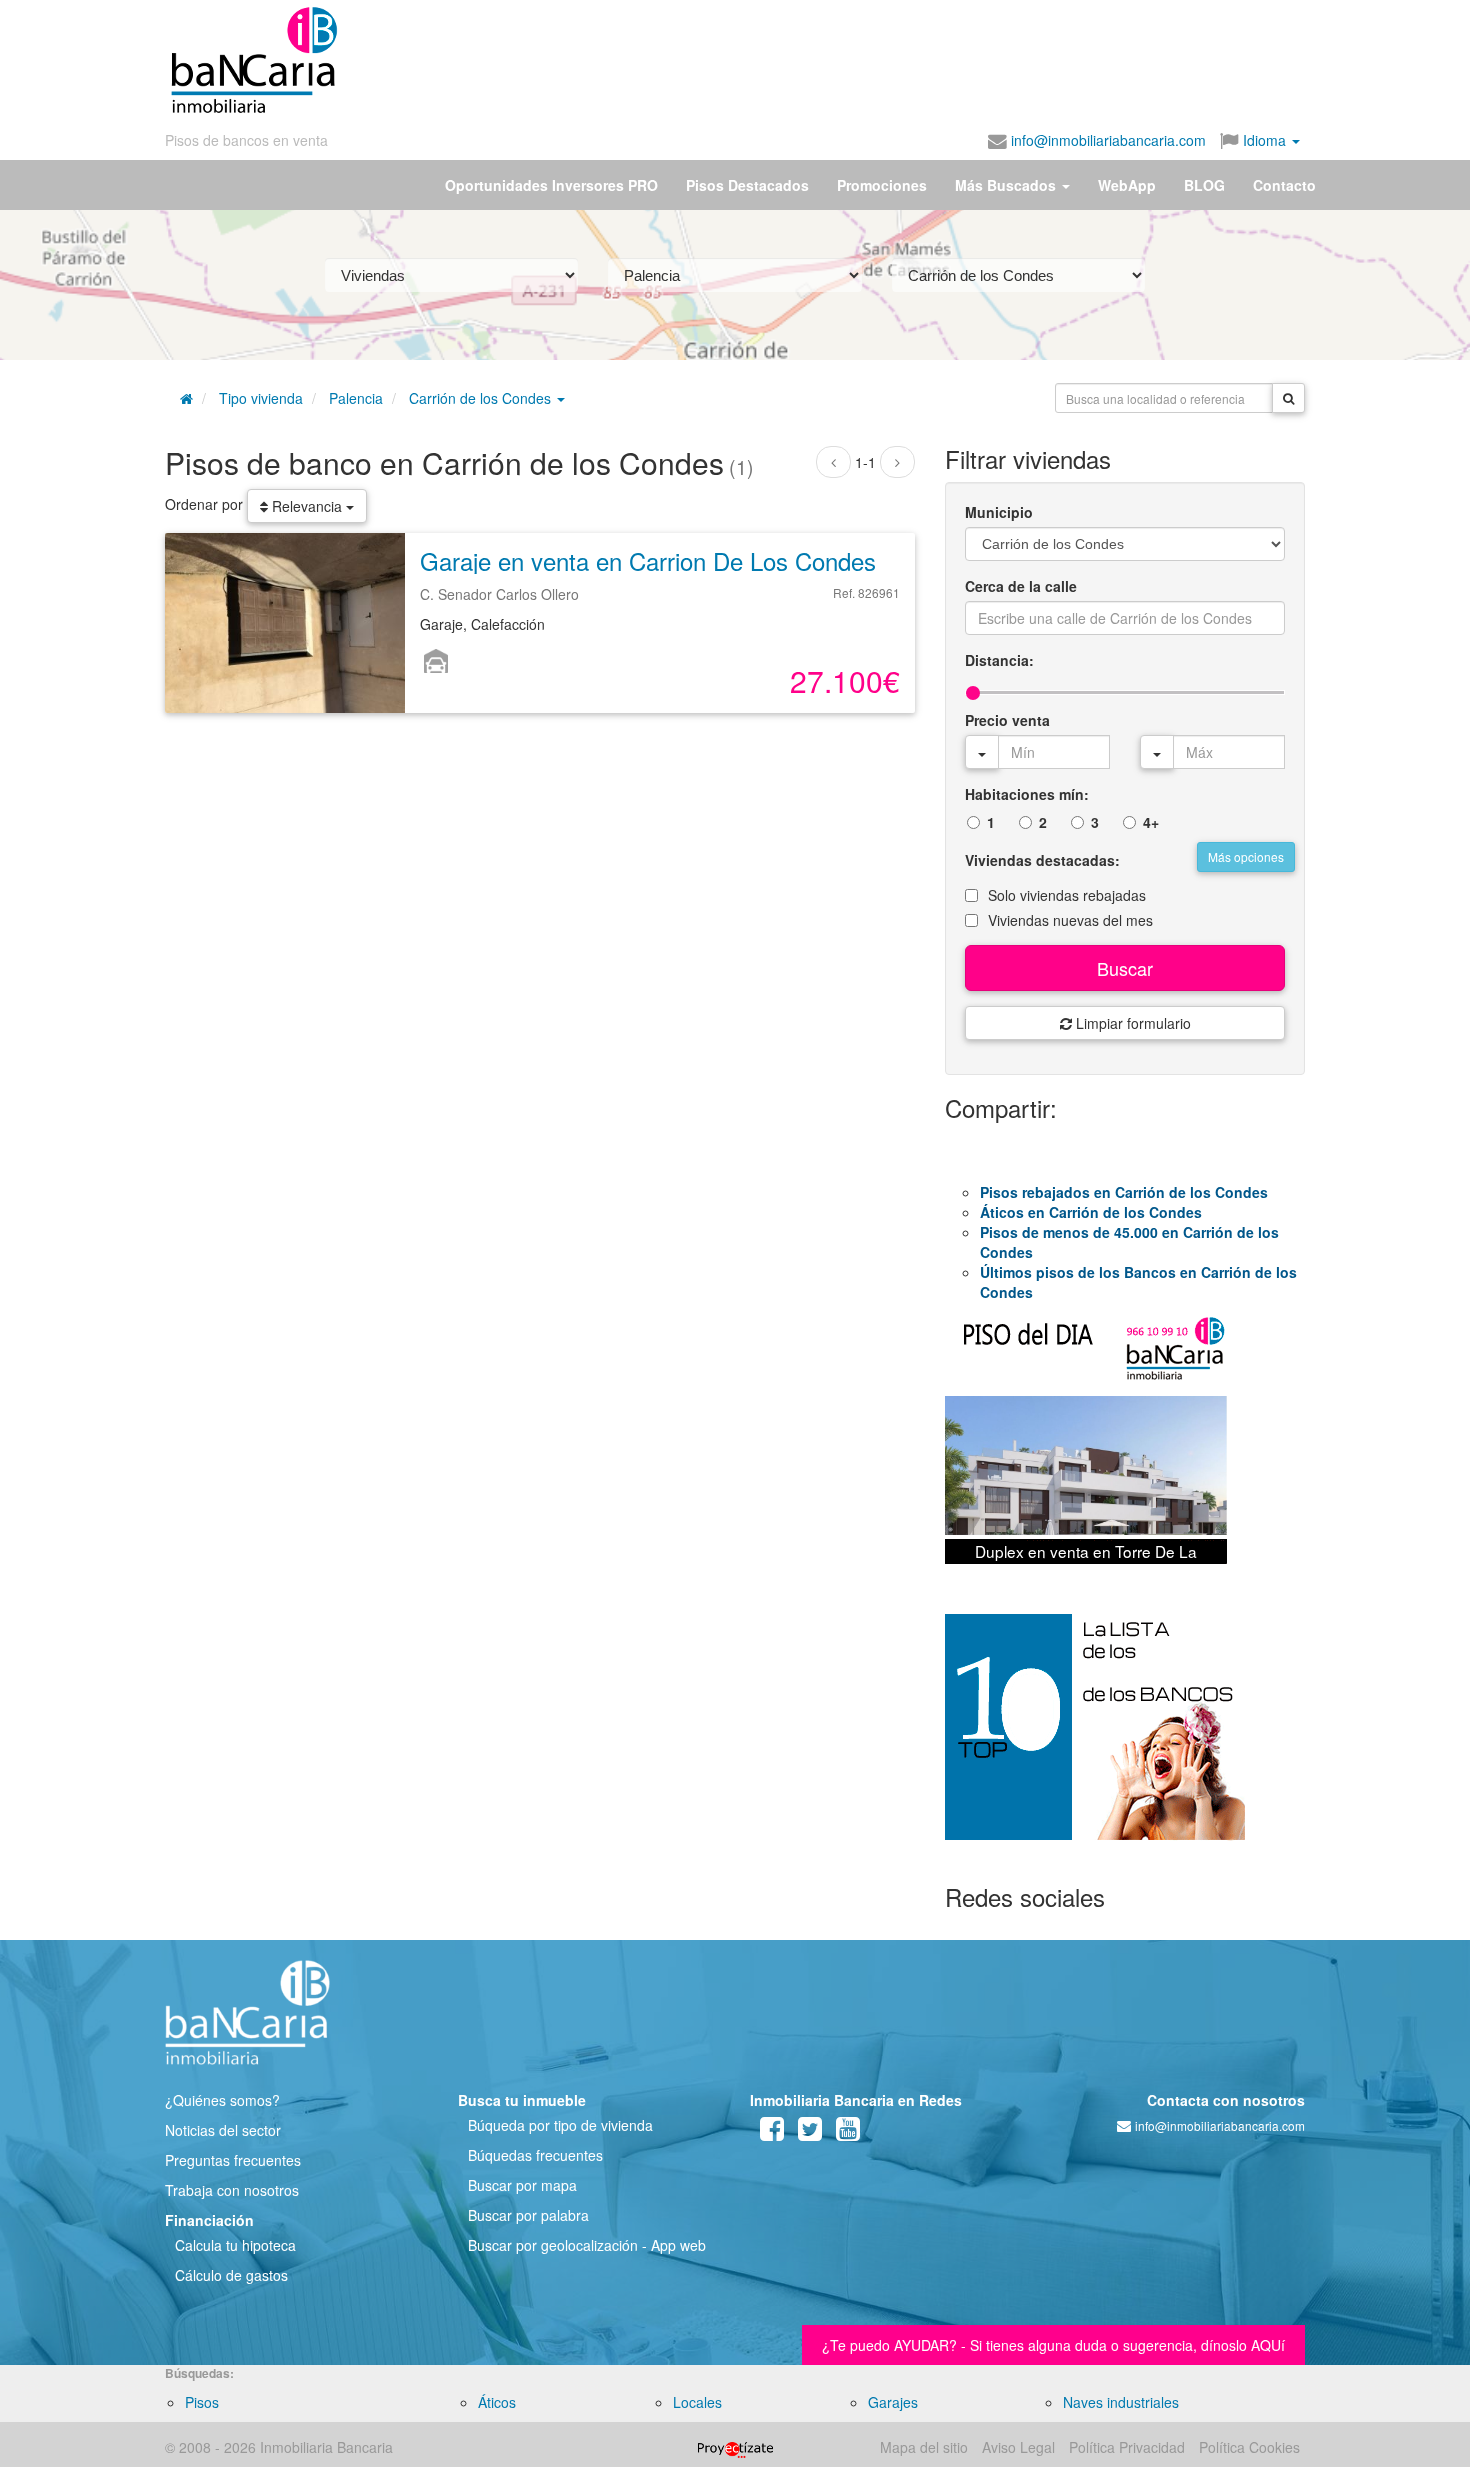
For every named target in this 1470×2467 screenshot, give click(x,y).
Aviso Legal (1018, 2447)
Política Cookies (1249, 2447)
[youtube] (848, 2133)
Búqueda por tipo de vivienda (560, 2125)
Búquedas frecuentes (535, 2155)
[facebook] (772, 2133)
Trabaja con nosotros (232, 2190)
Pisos (202, 2402)
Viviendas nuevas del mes (1070, 920)
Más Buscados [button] (1007, 185)
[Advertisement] (822, 60)
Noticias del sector (223, 2130)
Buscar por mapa (522, 2185)
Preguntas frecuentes (233, 2160)
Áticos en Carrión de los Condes (1091, 1212)
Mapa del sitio (924, 2447)
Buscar (1125, 968)
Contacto (1284, 185)
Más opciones (1246, 856)
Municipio (999, 512)
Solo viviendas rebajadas (1067, 895)
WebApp (1127, 185)
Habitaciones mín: (1027, 794)
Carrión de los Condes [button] (482, 398)
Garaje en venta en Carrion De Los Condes (648, 560)
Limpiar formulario (1131, 1023)
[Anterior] (833, 462)
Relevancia (307, 506)
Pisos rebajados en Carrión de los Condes (1124, 1192)
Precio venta (1007, 720)
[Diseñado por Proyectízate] (735, 2447)
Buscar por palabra (528, 2215)
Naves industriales (1121, 2402)
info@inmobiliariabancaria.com (1106, 140)
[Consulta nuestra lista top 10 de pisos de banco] (1125, 1739)
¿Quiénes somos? (222, 2100)
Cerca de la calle (1021, 586)
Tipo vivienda (261, 398)
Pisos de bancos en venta (246, 140)
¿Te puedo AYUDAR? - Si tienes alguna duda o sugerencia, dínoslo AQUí (1053, 2345)
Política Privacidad (1127, 2447)
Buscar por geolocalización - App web (587, 2245)
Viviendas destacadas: (1042, 860)
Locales (697, 2402)
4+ (1151, 822)
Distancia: (999, 660)
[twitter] (810, 2133)
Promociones (882, 185)
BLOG (1204, 185)
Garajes (893, 2402)
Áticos (497, 2402)
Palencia (356, 398)
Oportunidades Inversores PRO (551, 185)
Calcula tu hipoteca (235, 2245)
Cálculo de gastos (231, 2275)
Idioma (1264, 140)
